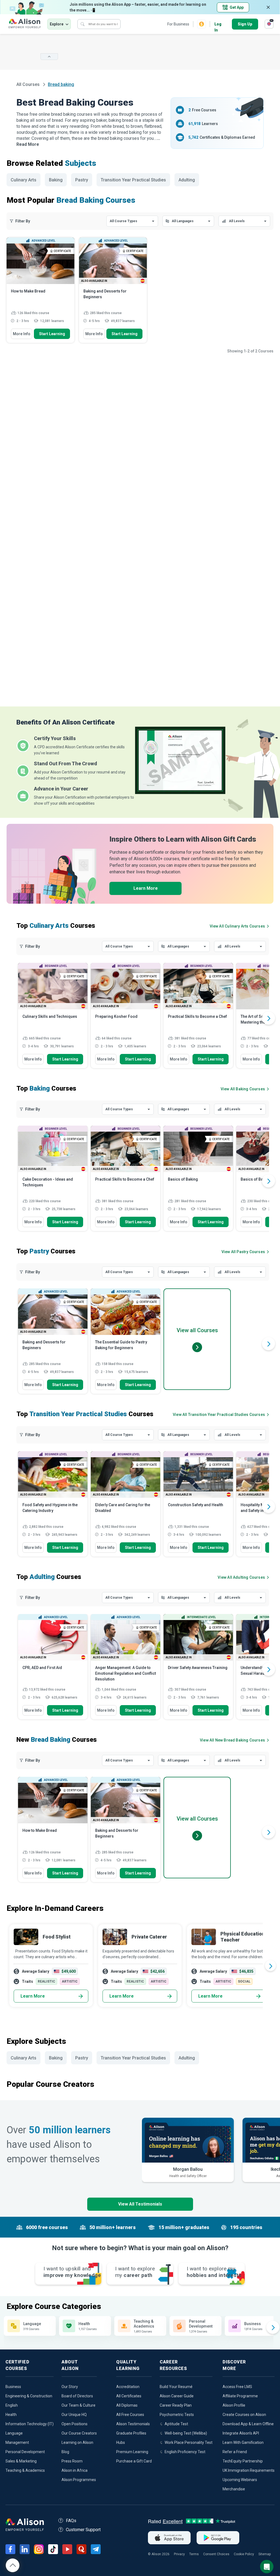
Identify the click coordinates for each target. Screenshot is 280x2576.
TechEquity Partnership (243, 2461)
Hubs (121, 2442)
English (12, 2405)
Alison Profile (234, 2405)
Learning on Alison (77, 2442)
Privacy (179, 2554)
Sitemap (265, 2554)
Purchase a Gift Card (134, 2461)
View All (232, 1740)
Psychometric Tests (177, 2415)
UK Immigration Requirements (249, 2470)
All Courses (29, 84)
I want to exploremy (135, 2272)
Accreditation (128, 2387)
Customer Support (83, 2530)
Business (13, 2387)
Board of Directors (77, 2396)
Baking (56, 180)
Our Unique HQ (74, 2415)
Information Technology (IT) (30, 2424)
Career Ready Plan (176, 2405)
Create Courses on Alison (244, 2415)
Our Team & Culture (78, 2405)
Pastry (82, 180)
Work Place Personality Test (189, 2442)
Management (17, 2442)
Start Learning (52, 334)
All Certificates (129, 2396)
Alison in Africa (75, 2470)
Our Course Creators (79, 2433)
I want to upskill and (72, 2272)
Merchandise (234, 2489)
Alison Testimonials (133, 2424)
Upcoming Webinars (240, 2480)
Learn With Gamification (243, 2442)
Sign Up (245, 24)
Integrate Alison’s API (241, 2433)
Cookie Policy (244, 2554)
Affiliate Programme (240, 2396)
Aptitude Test (176, 2424)
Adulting (187, 180)
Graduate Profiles (131, 2433)
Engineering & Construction (29, 2396)
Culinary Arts (24, 180)
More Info (22, 334)
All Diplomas (127, 2405)
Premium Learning (132, 2452)
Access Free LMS (237, 2387)
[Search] (83, 24)
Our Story (70, 2387)
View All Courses (237, 926)
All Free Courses (130, 2415)
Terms (194, 2554)
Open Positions (75, 2424)
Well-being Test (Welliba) (186, 2433)
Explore (57, 24)
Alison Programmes (79, 2480)
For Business (178, 24)
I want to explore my (214, 2272)
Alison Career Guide (177, 2396)
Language (14, 2433)
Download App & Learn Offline (248, 2424)
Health (11, 2415)
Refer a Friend (235, 2452)
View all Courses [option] (197, 1330)
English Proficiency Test (185, 2452)
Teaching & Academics (25, 2470)
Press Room (72, 2461)
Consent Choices (216, 2554)
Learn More (146, 888)
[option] (53, 1018)
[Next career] (270, 1966)
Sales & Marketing (21, 2461)
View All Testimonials (140, 2204)
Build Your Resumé (176, 2387)
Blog (65, 2452)
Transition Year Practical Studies (133, 180)
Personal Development (25, 2452)
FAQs (71, 2521)
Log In (218, 24)
